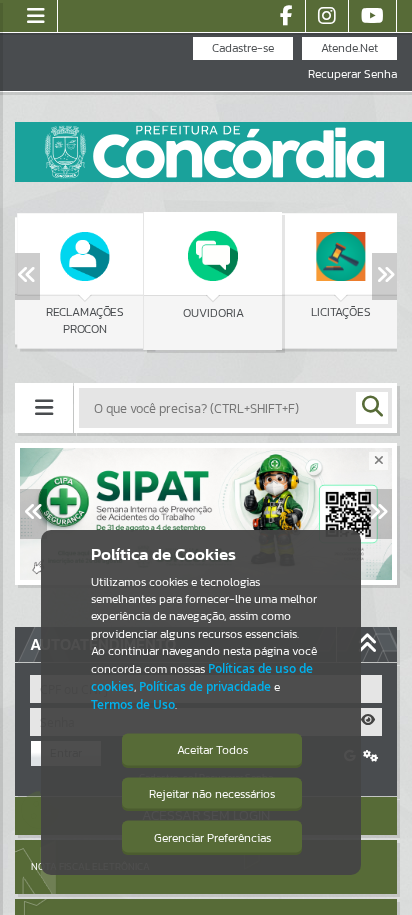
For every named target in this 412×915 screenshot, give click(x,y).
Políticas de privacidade (205, 686)
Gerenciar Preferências (212, 838)
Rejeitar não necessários (212, 794)
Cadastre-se (243, 48)
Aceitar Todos (212, 750)
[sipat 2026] (206, 514)
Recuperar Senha (352, 74)
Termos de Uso (133, 704)
